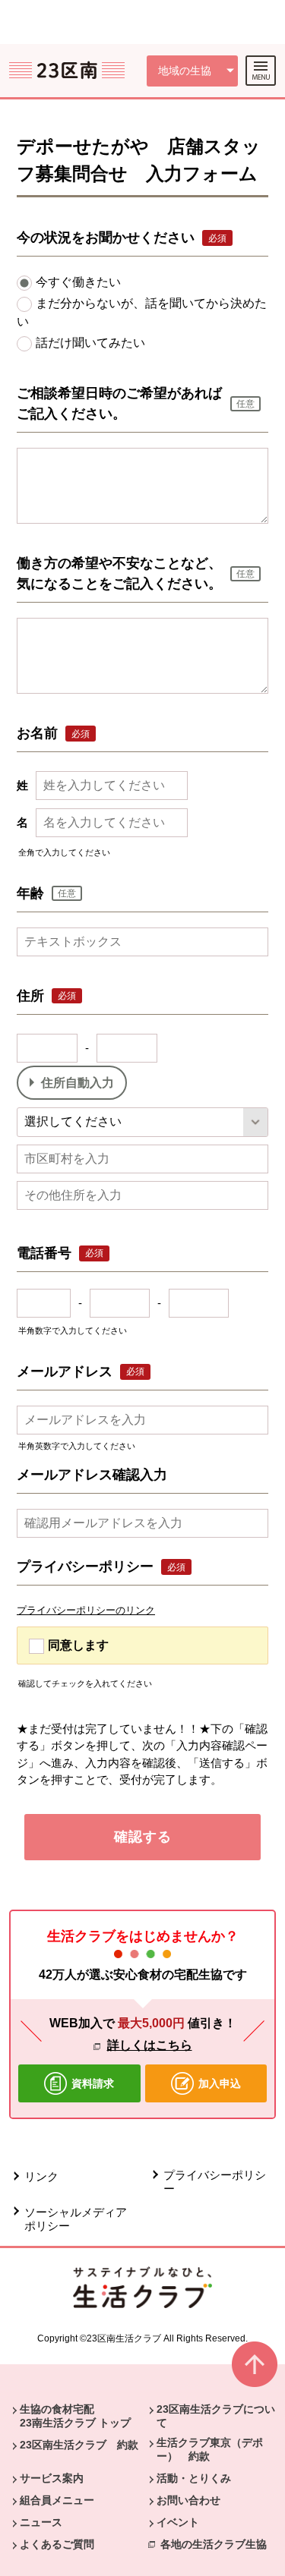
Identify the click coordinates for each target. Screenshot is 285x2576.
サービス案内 (52, 2478)
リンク (41, 2176)
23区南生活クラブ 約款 (79, 2445)
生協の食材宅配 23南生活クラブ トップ (75, 2416)
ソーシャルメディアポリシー (76, 2219)
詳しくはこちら (150, 2045)
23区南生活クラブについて (216, 2416)
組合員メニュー (57, 2500)
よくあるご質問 (57, 2544)
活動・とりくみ (194, 2478)
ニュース (41, 2522)
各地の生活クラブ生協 (214, 2544)
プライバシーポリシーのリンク (86, 1610)
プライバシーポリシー (215, 2182)
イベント (178, 2522)
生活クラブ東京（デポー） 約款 (210, 2449)
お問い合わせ (188, 2500)
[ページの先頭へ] (255, 2371)
